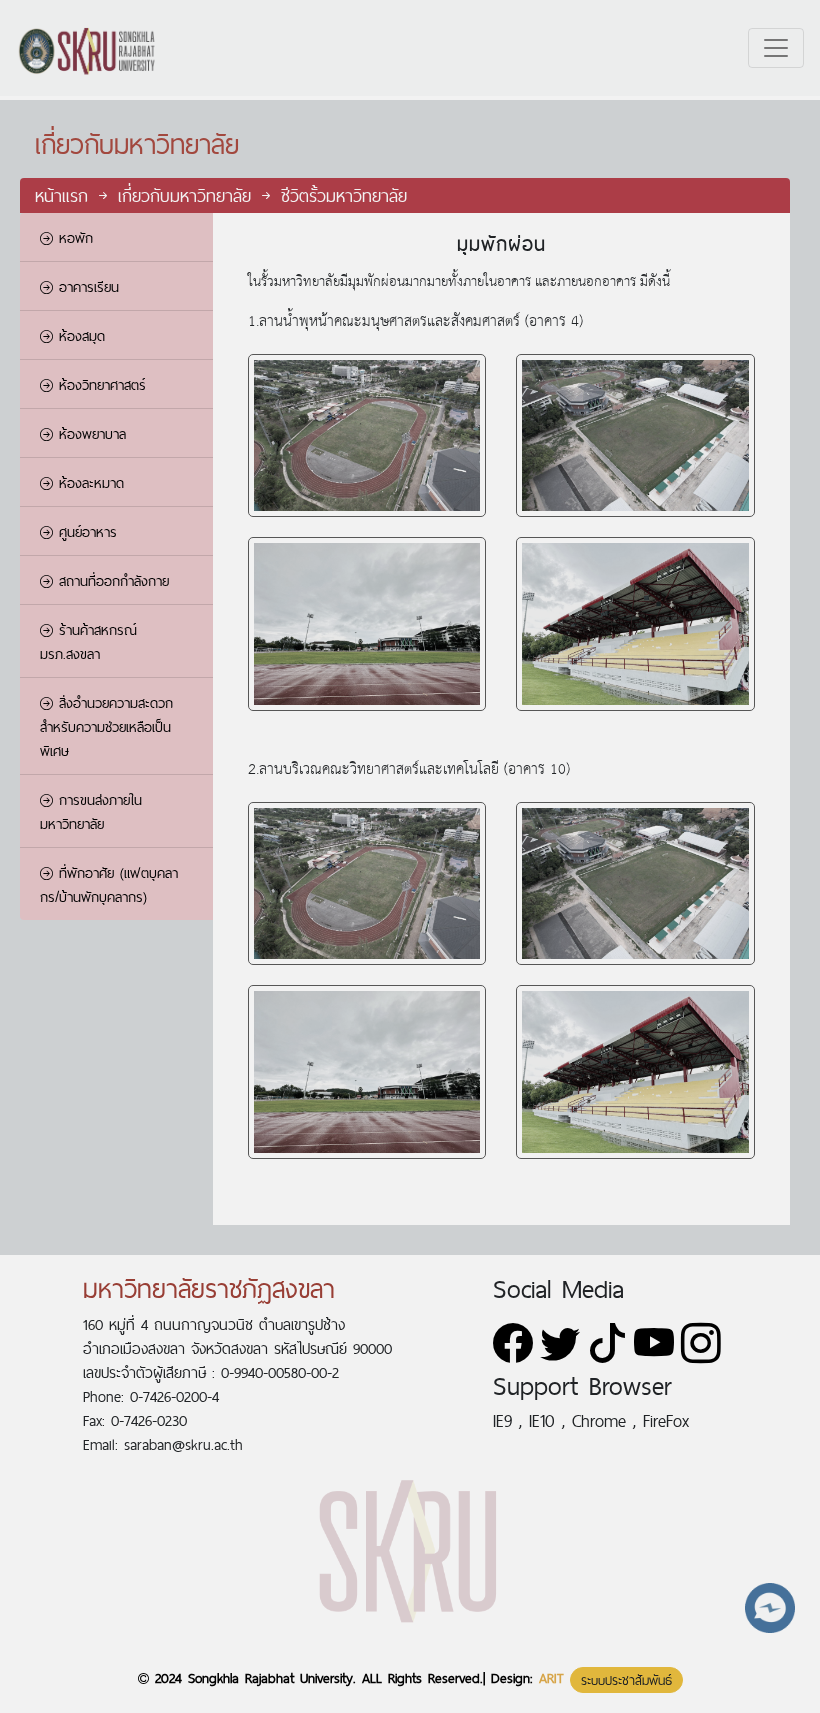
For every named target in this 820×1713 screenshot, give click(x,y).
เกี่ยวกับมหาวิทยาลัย (188, 195)
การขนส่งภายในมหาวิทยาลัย (91, 812)
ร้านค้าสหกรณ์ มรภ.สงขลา (88, 642)
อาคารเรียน (86, 287)
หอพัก (73, 238)
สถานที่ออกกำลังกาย (111, 581)
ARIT (551, 1678)
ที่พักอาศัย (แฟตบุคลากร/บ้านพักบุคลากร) (109, 885)
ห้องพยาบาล (89, 434)
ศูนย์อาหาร (85, 532)
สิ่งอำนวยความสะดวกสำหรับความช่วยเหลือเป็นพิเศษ (106, 727)
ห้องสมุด (79, 336)
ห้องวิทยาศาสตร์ (99, 385)
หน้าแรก (65, 195)
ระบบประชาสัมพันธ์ (626, 1680)
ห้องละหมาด (88, 483)
